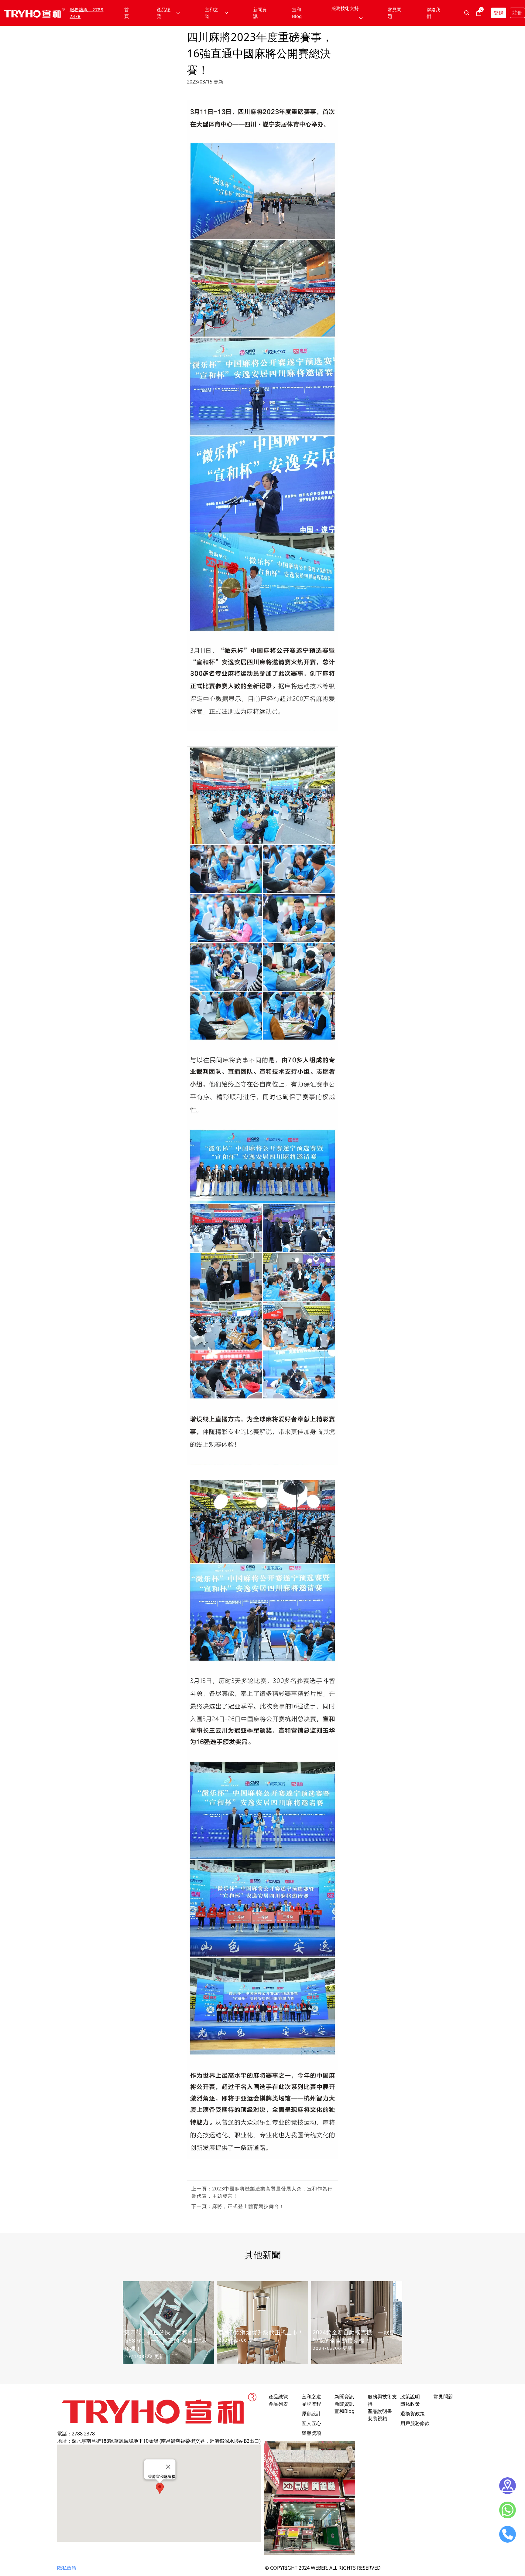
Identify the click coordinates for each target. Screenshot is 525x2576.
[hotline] (508, 2534)
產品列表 (278, 2404)
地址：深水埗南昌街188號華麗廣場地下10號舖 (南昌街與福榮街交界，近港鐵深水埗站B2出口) (159, 2441)
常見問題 (395, 13)
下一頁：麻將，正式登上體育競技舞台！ (238, 2206)
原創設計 (311, 2414)
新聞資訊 (260, 13)
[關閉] (168, 2467)
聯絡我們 (433, 13)
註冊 (517, 13)
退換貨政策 (413, 2414)
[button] (160, 2488)
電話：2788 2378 (76, 2434)
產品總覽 (278, 2397)
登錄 (499, 13)
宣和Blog (297, 13)
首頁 (127, 13)
